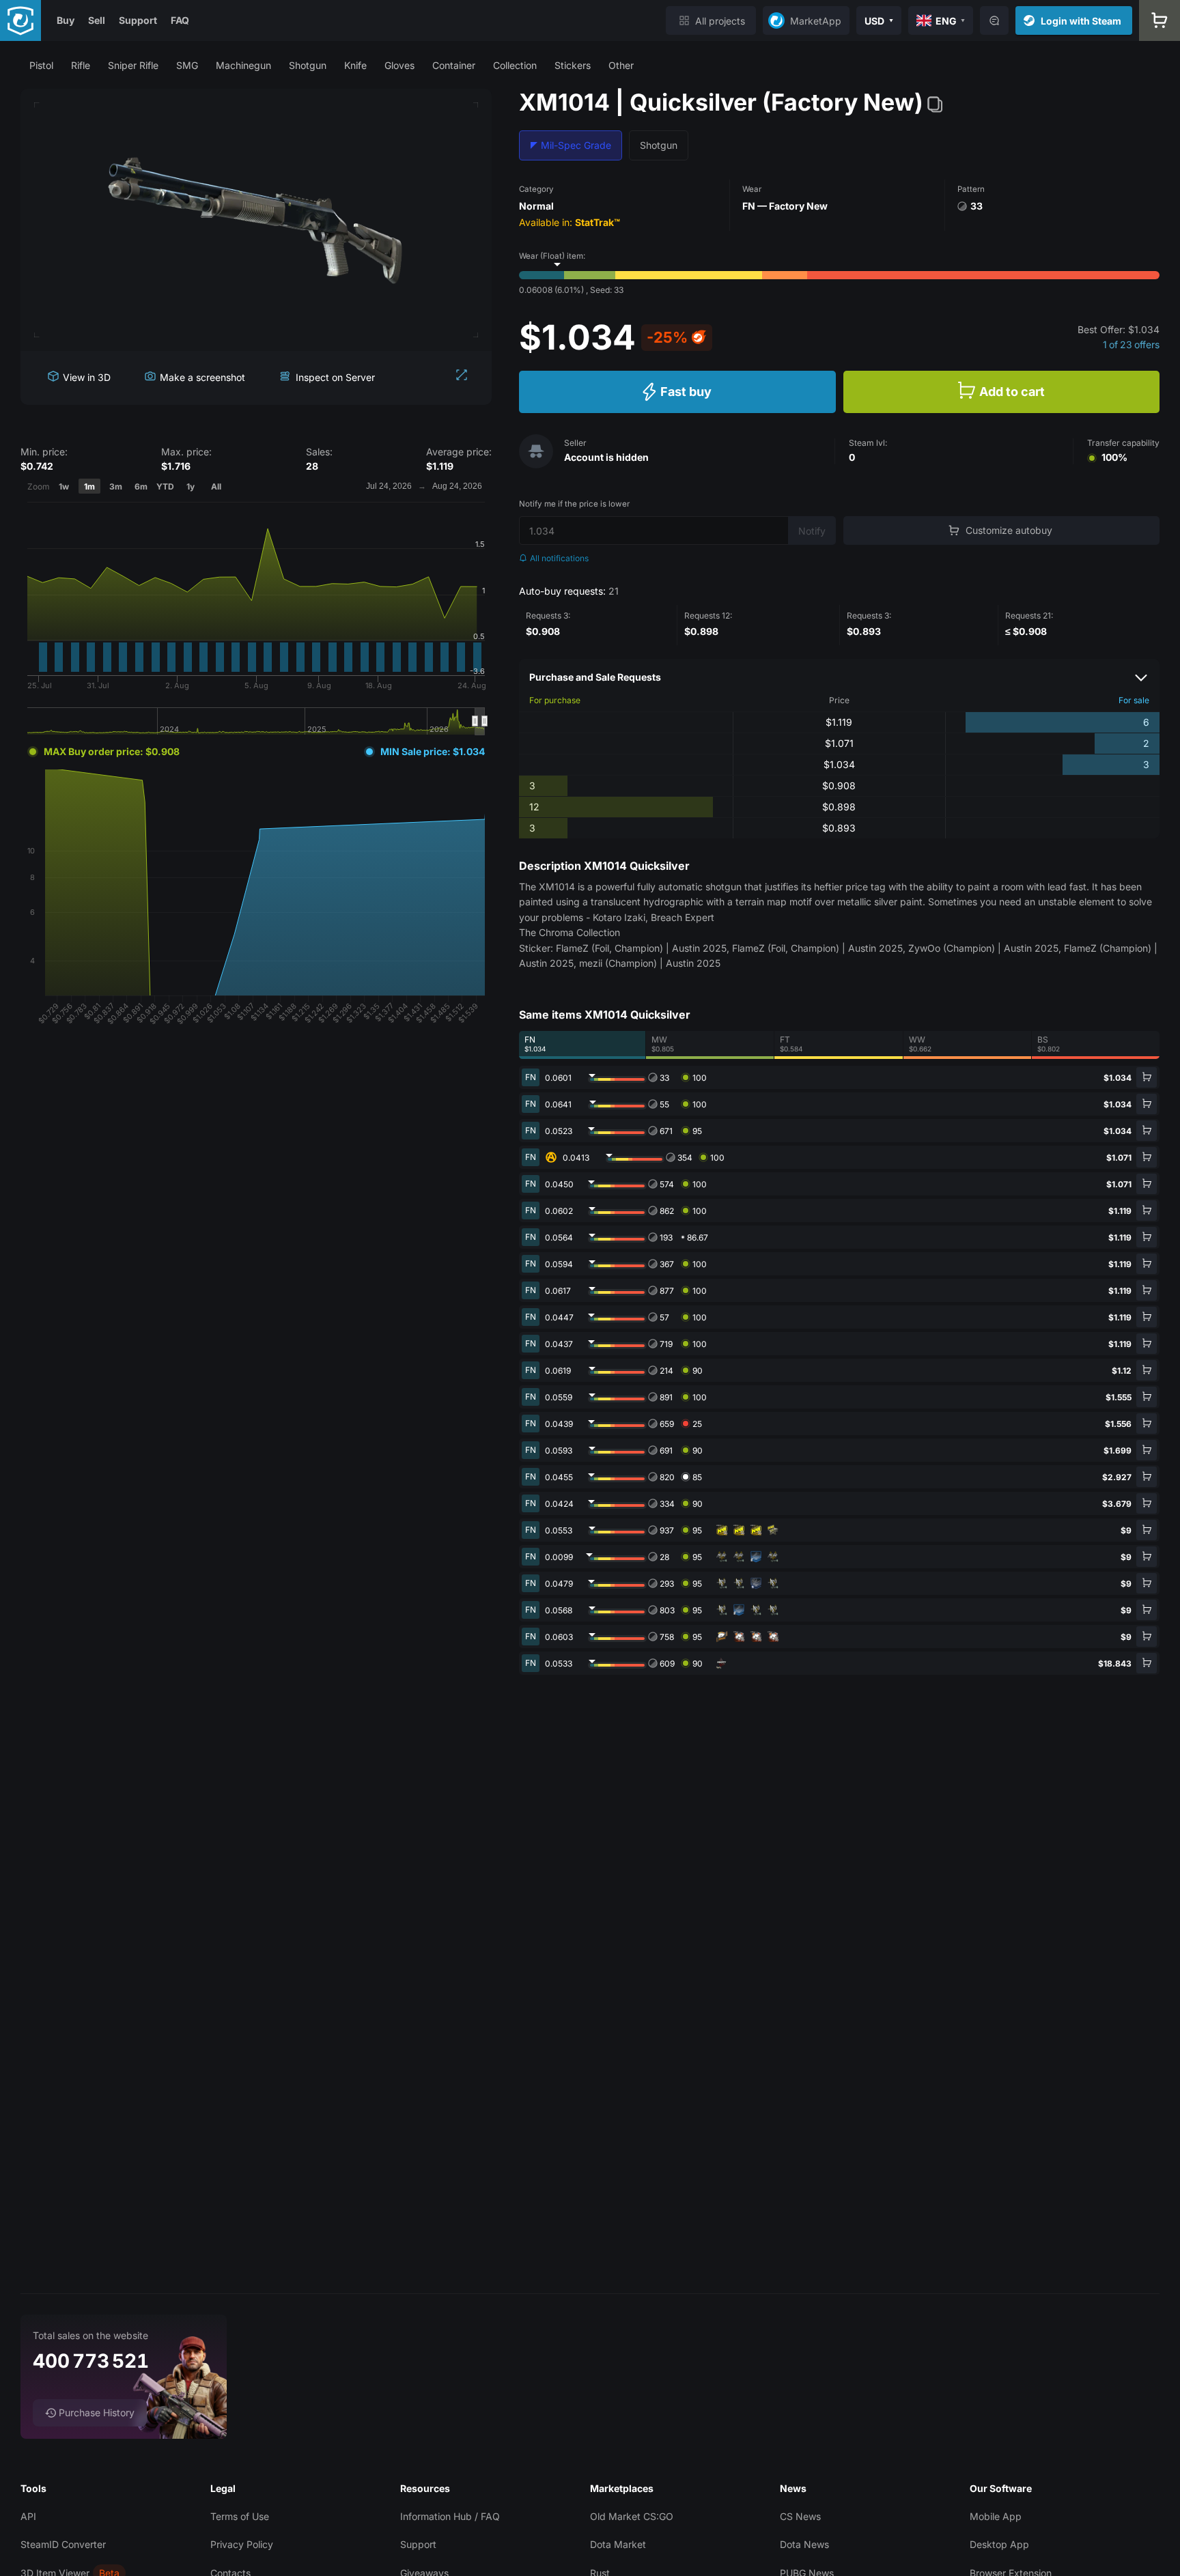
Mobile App (996, 2516)
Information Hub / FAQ (450, 2516)
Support (138, 20)
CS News (800, 2516)
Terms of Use (240, 2516)
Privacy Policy (242, 2544)
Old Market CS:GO (632, 2516)
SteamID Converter (63, 2544)
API (28, 2516)
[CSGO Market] (20, 20)
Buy (66, 20)
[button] (41, 65)
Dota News (804, 2544)
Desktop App (999, 2544)
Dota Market (618, 2544)
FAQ (180, 20)
